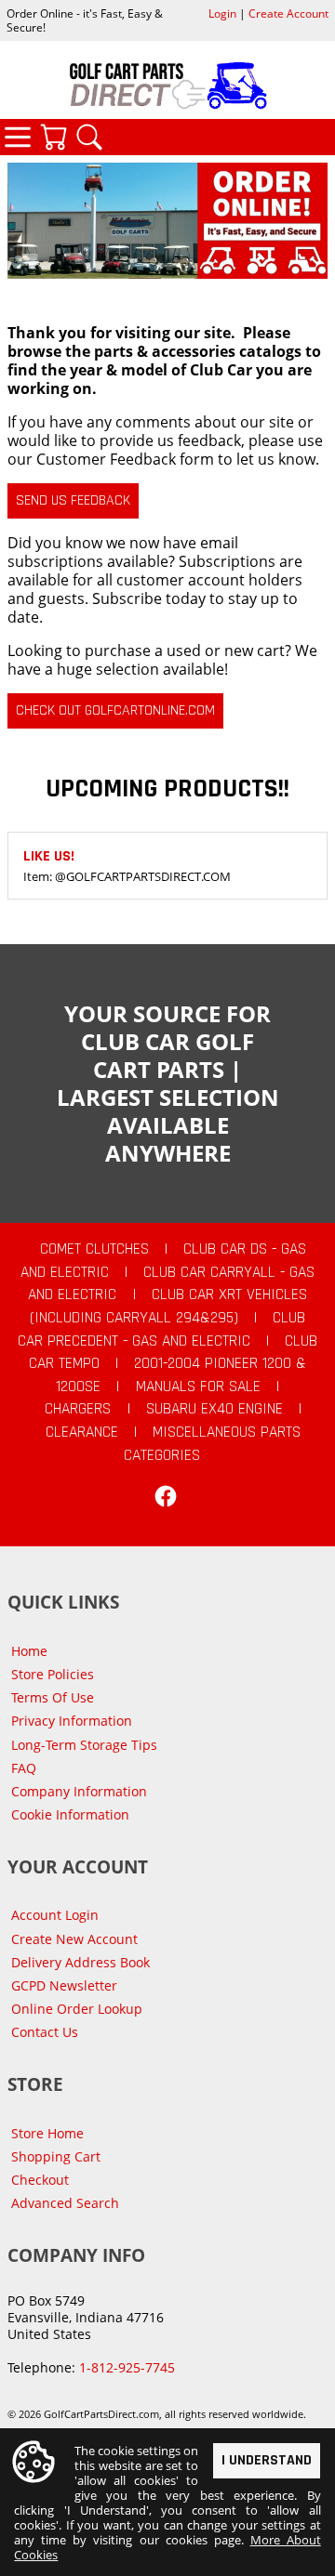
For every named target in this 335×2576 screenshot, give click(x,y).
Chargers (78, 1409)
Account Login (55, 1915)
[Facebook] (166, 1496)
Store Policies (53, 1674)
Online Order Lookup (77, 2009)
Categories (18, 137)
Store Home (47, 2133)
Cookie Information (70, 1814)
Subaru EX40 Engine (214, 1409)
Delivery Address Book (80, 1962)
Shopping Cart (56, 2156)
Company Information (79, 1791)
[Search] (89, 137)
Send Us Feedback (73, 500)
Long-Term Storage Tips (84, 1745)
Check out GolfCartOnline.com (115, 710)
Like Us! (49, 856)
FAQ (24, 1768)
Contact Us (45, 2032)
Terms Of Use (53, 1697)
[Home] (167, 85)
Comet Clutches (94, 1249)
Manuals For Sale (198, 1387)
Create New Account (74, 1939)
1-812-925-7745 (127, 2367)
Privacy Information (72, 1721)
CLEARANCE (82, 1432)
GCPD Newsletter (64, 1985)
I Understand (267, 2460)
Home (29, 1651)
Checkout (40, 2180)
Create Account (288, 13)
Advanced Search (65, 2203)
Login (222, 13)
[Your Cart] (53, 137)
